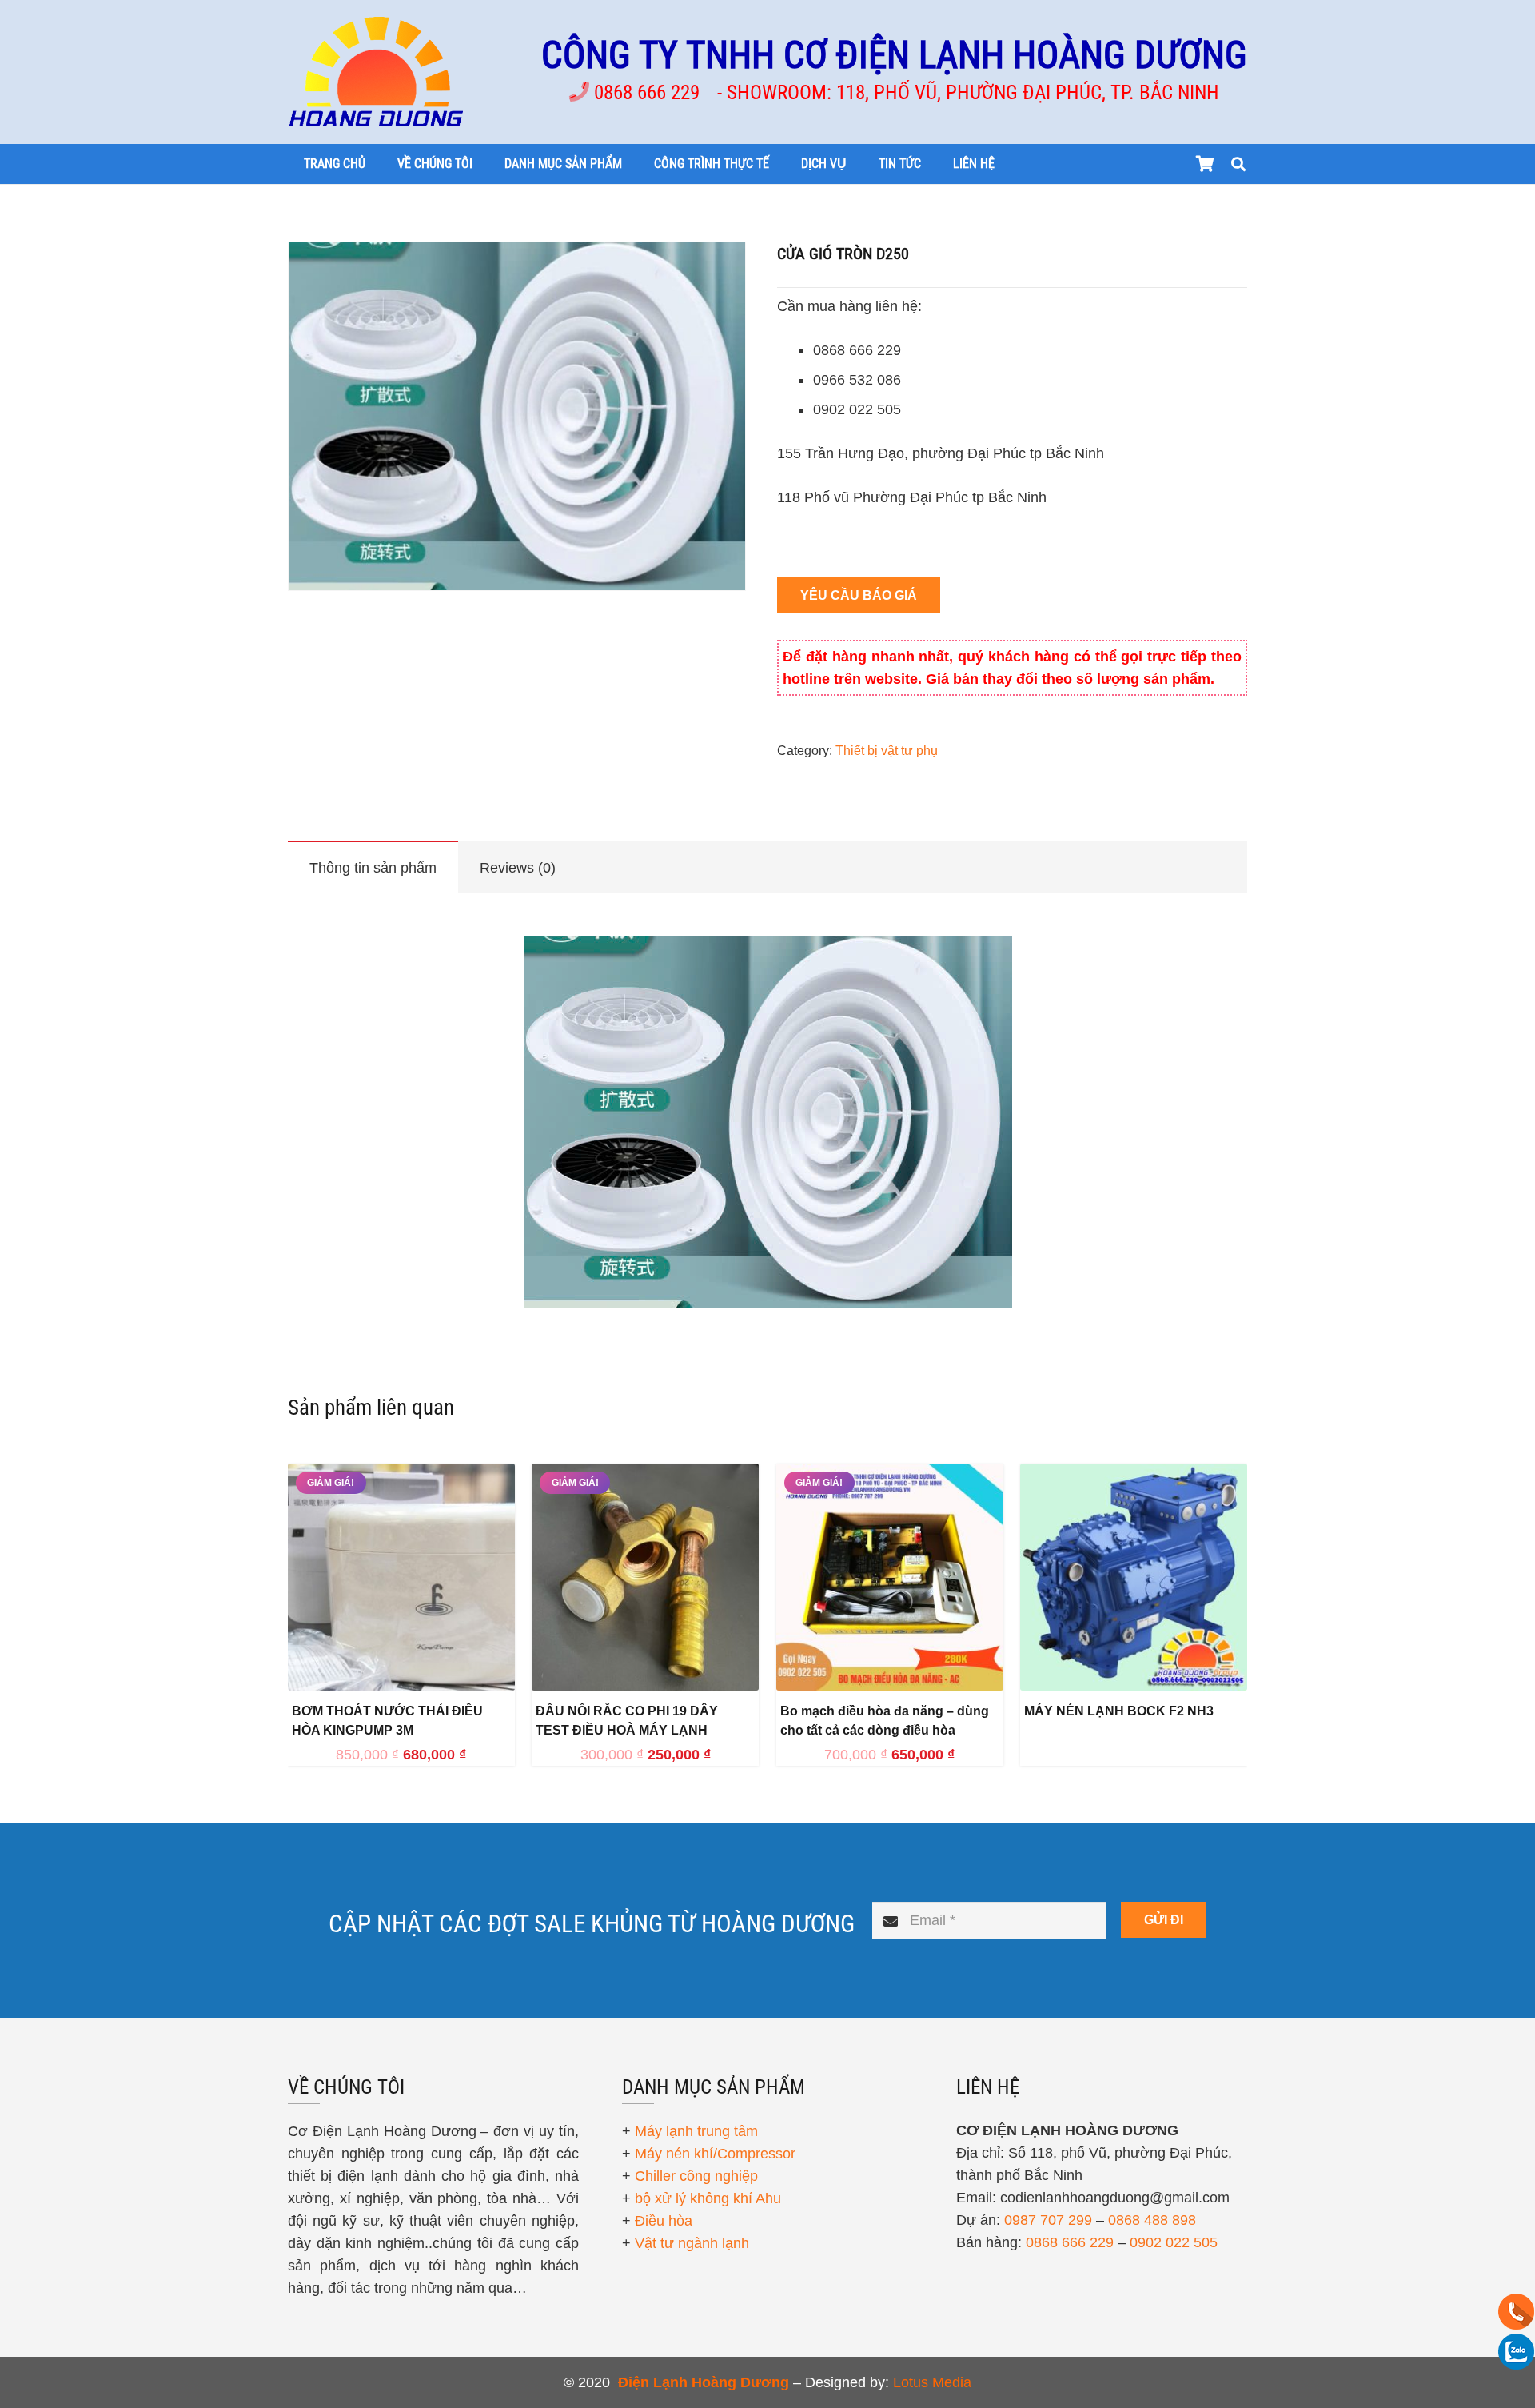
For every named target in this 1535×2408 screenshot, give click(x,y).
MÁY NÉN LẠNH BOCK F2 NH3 (1119, 1711)
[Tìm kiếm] (1238, 164)
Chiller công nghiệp (696, 2176)
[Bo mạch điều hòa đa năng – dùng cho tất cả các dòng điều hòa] (890, 1577)
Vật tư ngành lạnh (692, 2243)
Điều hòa (664, 2221)
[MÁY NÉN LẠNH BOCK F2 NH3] (1134, 1577)
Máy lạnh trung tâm (696, 2131)
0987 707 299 (1048, 2220)
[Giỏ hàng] (1205, 164)
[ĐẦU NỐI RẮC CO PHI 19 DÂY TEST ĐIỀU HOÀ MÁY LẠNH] (645, 1577)
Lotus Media (932, 2382)
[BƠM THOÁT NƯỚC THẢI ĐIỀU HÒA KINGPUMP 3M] (401, 1577)
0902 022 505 (1174, 2242)
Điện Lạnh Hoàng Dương (704, 2382)
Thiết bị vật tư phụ (887, 750)
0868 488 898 (1152, 2220)
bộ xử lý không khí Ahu (708, 2198)
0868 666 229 (1070, 2242)
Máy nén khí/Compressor (715, 2154)
